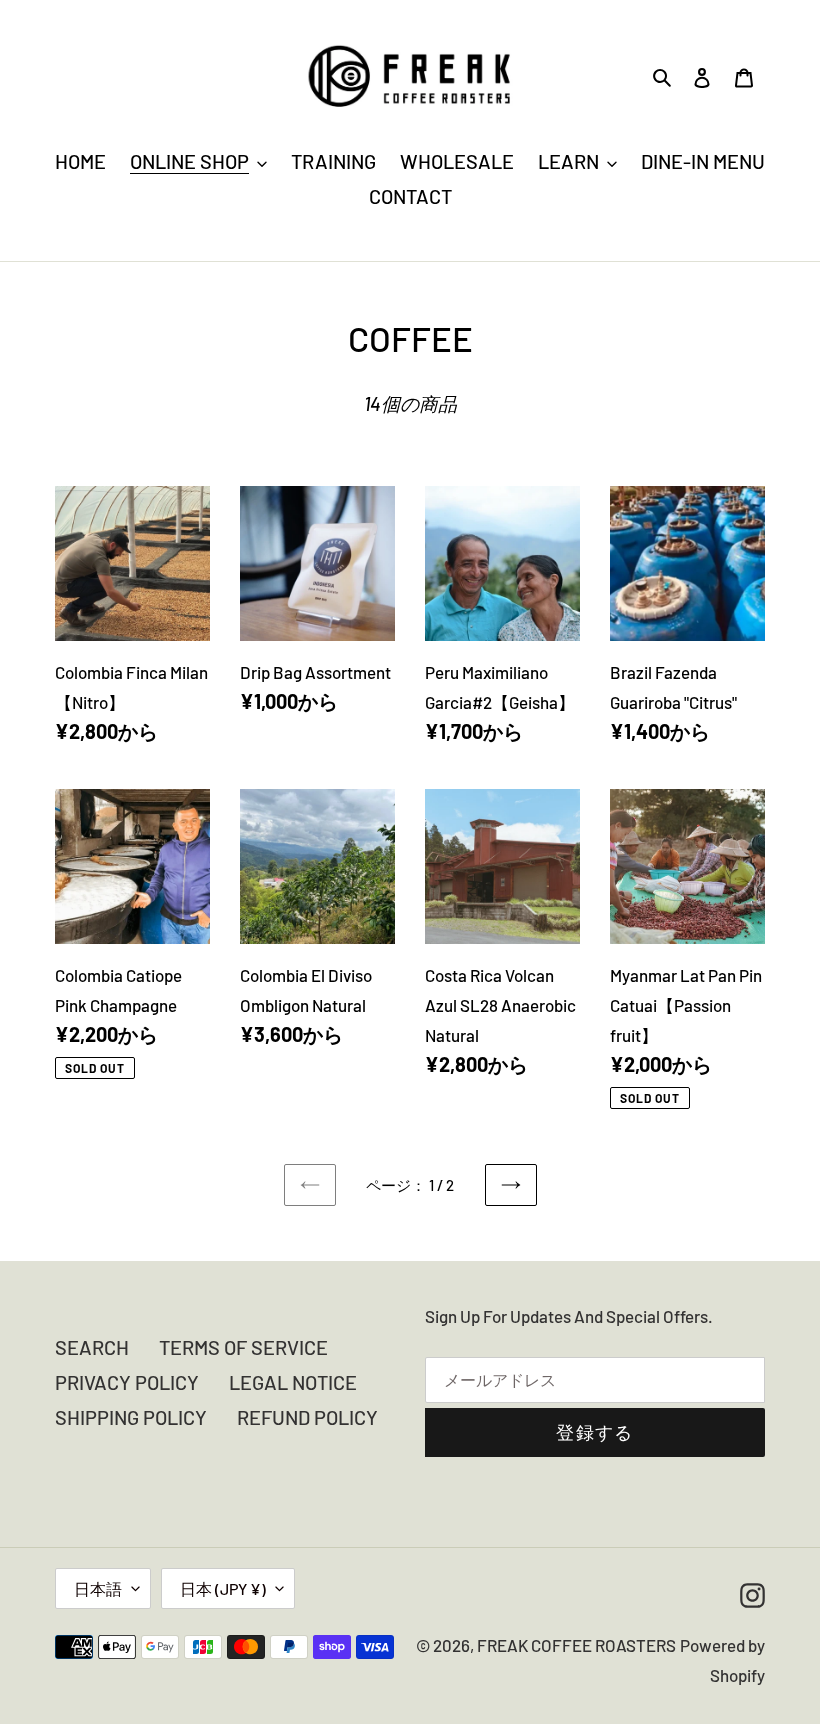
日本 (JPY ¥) (223, 1588)
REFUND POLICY (307, 1417)
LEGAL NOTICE (293, 1382)
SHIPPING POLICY (131, 1417)
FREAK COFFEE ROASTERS (576, 1645)
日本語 (98, 1588)
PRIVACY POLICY (127, 1382)
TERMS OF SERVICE (243, 1347)
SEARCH (92, 1347)
